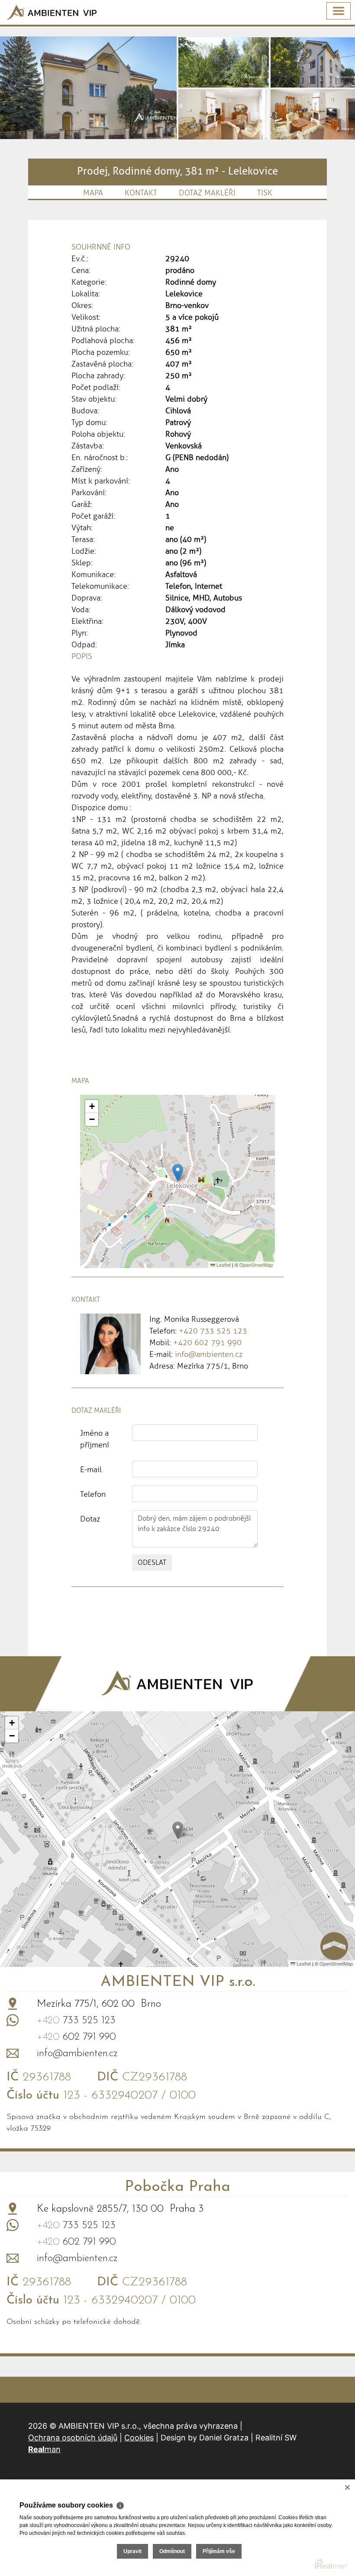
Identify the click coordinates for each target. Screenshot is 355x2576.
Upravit (132, 2551)
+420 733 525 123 (213, 1331)
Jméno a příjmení (95, 1439)
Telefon (93, 1494)
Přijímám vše (219, 2551)
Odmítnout (172, 2551)
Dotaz (90, 1519)
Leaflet (223, 1265)
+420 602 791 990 (207, 1343)
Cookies (139, 2438)
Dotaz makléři (207, 193)
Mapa (93, 193)
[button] (178, 1173)
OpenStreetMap (256, 1265)
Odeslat (152, 1562)
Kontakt (141, 193)
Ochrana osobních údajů (73, 2438)
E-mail (91, 1470)
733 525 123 (76, 2021)
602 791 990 (76, 2037)
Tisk (265, 193)
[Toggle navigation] (339, 11)
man (44, 2449)
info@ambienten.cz (209, 1354)
